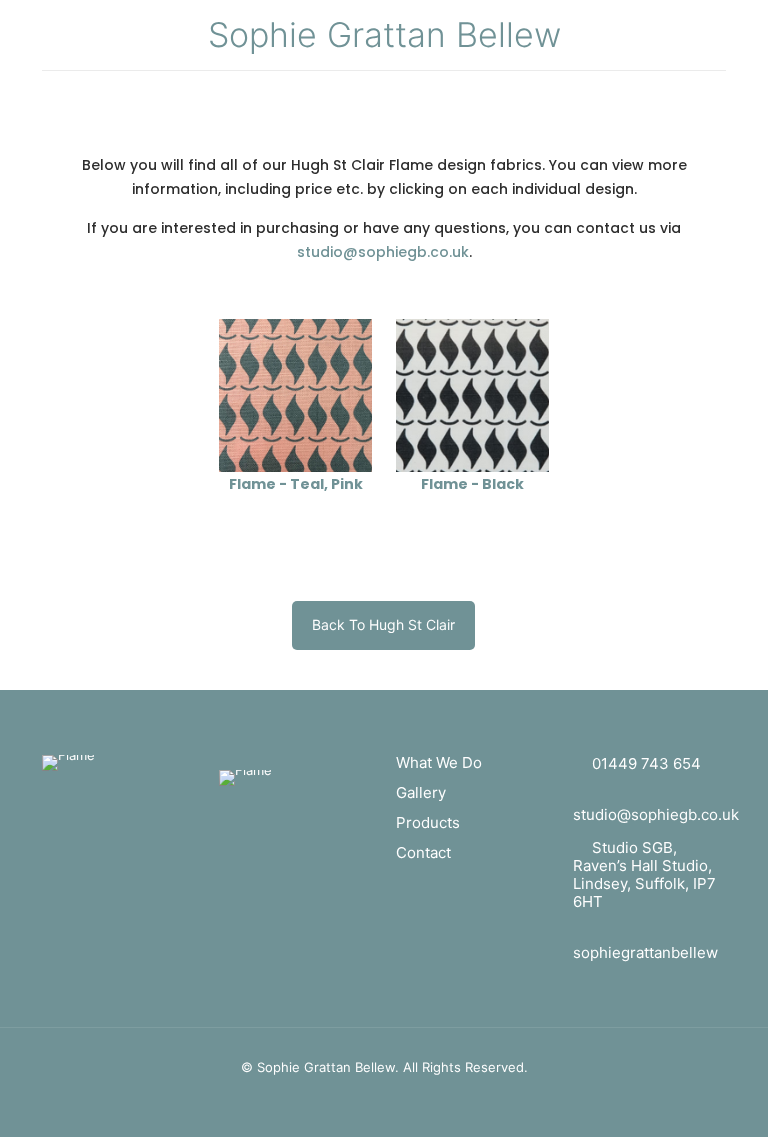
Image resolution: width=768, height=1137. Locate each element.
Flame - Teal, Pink (296, 484)
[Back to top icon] (686, 1107)
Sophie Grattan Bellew (384, 34)
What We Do (439, 762)
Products (428, 822)
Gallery (421, 792)
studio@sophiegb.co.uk (383, 252)
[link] (295, 395)
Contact (423, 852)
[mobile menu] (59, 99)
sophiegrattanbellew (645, 952)
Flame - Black (472, 484)
